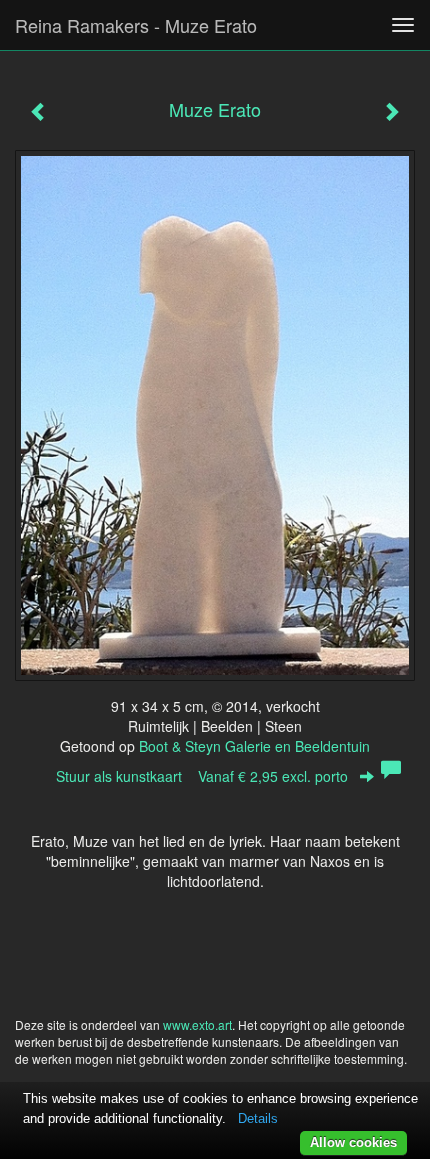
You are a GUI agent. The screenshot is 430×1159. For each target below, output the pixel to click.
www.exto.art (197, 1024)
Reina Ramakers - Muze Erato (136, 25)
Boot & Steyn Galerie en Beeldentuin (254, 746)
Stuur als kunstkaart (202, 776)
